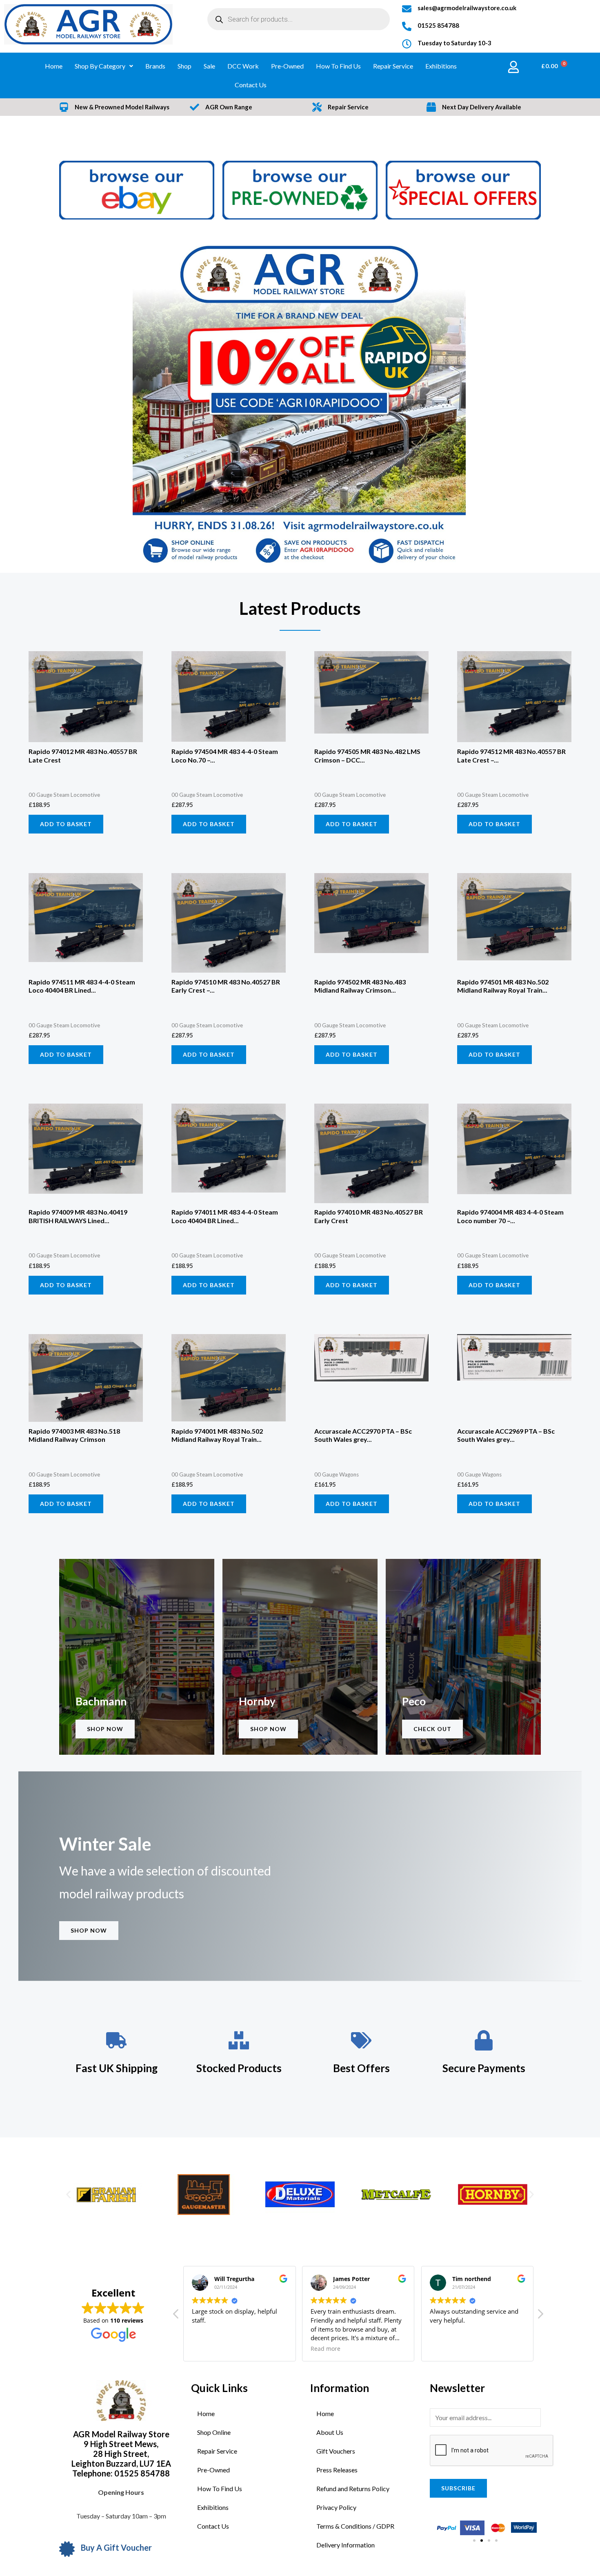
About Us (330, 2432)
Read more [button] (326, 2349)
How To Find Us (338, 66)
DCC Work (243, 66)
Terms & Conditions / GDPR (355, 2526)
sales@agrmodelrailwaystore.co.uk (467, 8)
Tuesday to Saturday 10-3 (454, 43)
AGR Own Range (229, 107)
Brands (155, 66)
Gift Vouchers (336, 2451)
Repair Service (393, 66)
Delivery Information (346, 2545)
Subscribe (458, 2488)
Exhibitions (441, 66)
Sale (209, 66)
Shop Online (214, 2432)
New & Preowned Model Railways (122, 107)
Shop (184, 66)
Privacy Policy (336, 2507)
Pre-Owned (287, 66)
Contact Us (251, 85)
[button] (68, 2195)
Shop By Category (100, 66)
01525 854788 (438, 25)
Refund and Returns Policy (353, 2488)
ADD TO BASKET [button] (66, 824)
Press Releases (337, 2470)
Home (54, 66)
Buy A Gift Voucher (116, 2547)
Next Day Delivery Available (482, 107)
